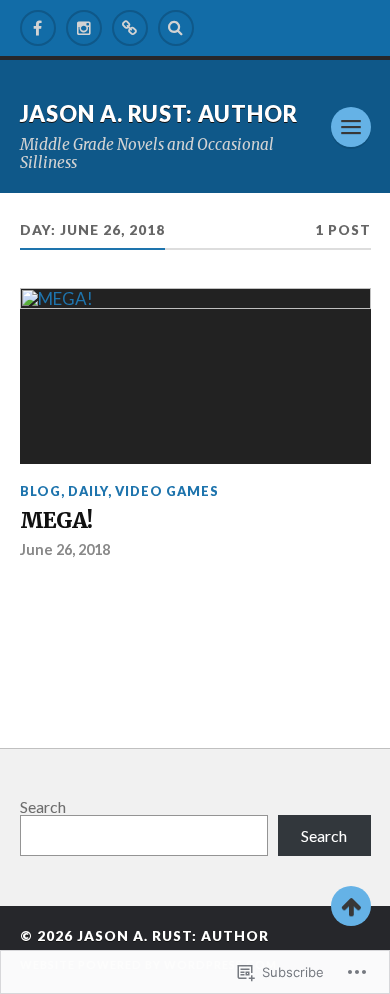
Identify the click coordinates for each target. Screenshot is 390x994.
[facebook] (38, 28)
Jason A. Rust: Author (159, 113)
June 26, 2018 (65, 549)
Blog (40, 491)
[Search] (176, 28)
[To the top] (351, 906)
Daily (88, 491)
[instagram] (84, 28)
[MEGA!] (195, 376)
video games (167, 491)
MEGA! (56, 521)
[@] (130, 28)
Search (43, 806)
